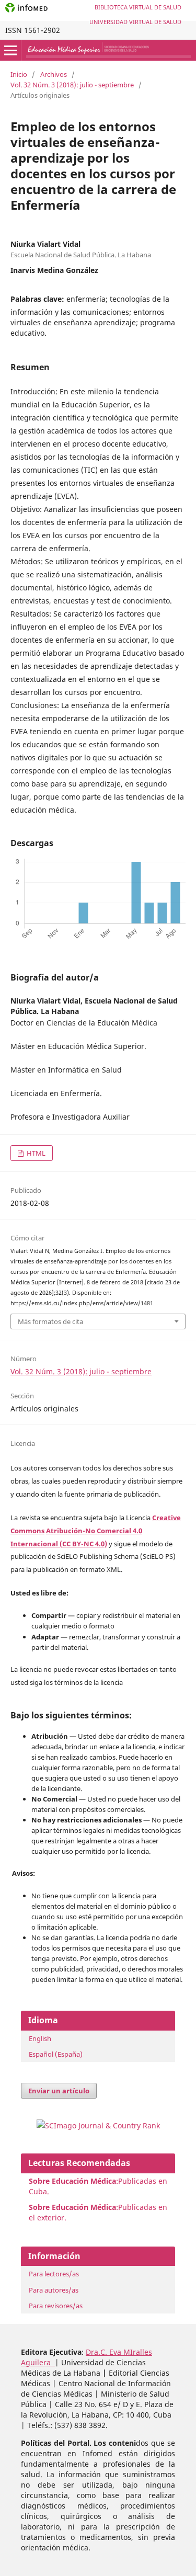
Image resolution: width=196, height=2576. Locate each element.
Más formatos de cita (50, 1321)
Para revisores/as (56, 2306)
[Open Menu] (10, 50)
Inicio (19, 74)
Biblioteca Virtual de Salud (138, 7)
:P (76, 2207)
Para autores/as (54, 2290)
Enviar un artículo (59, 2091)
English (40, 2038)
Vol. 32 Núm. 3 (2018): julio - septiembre (72, 85)
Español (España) (56, 2054)
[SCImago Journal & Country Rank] (98, 2125)
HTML (35, 1153)
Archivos (54, 74)
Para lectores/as (54, 2274)
